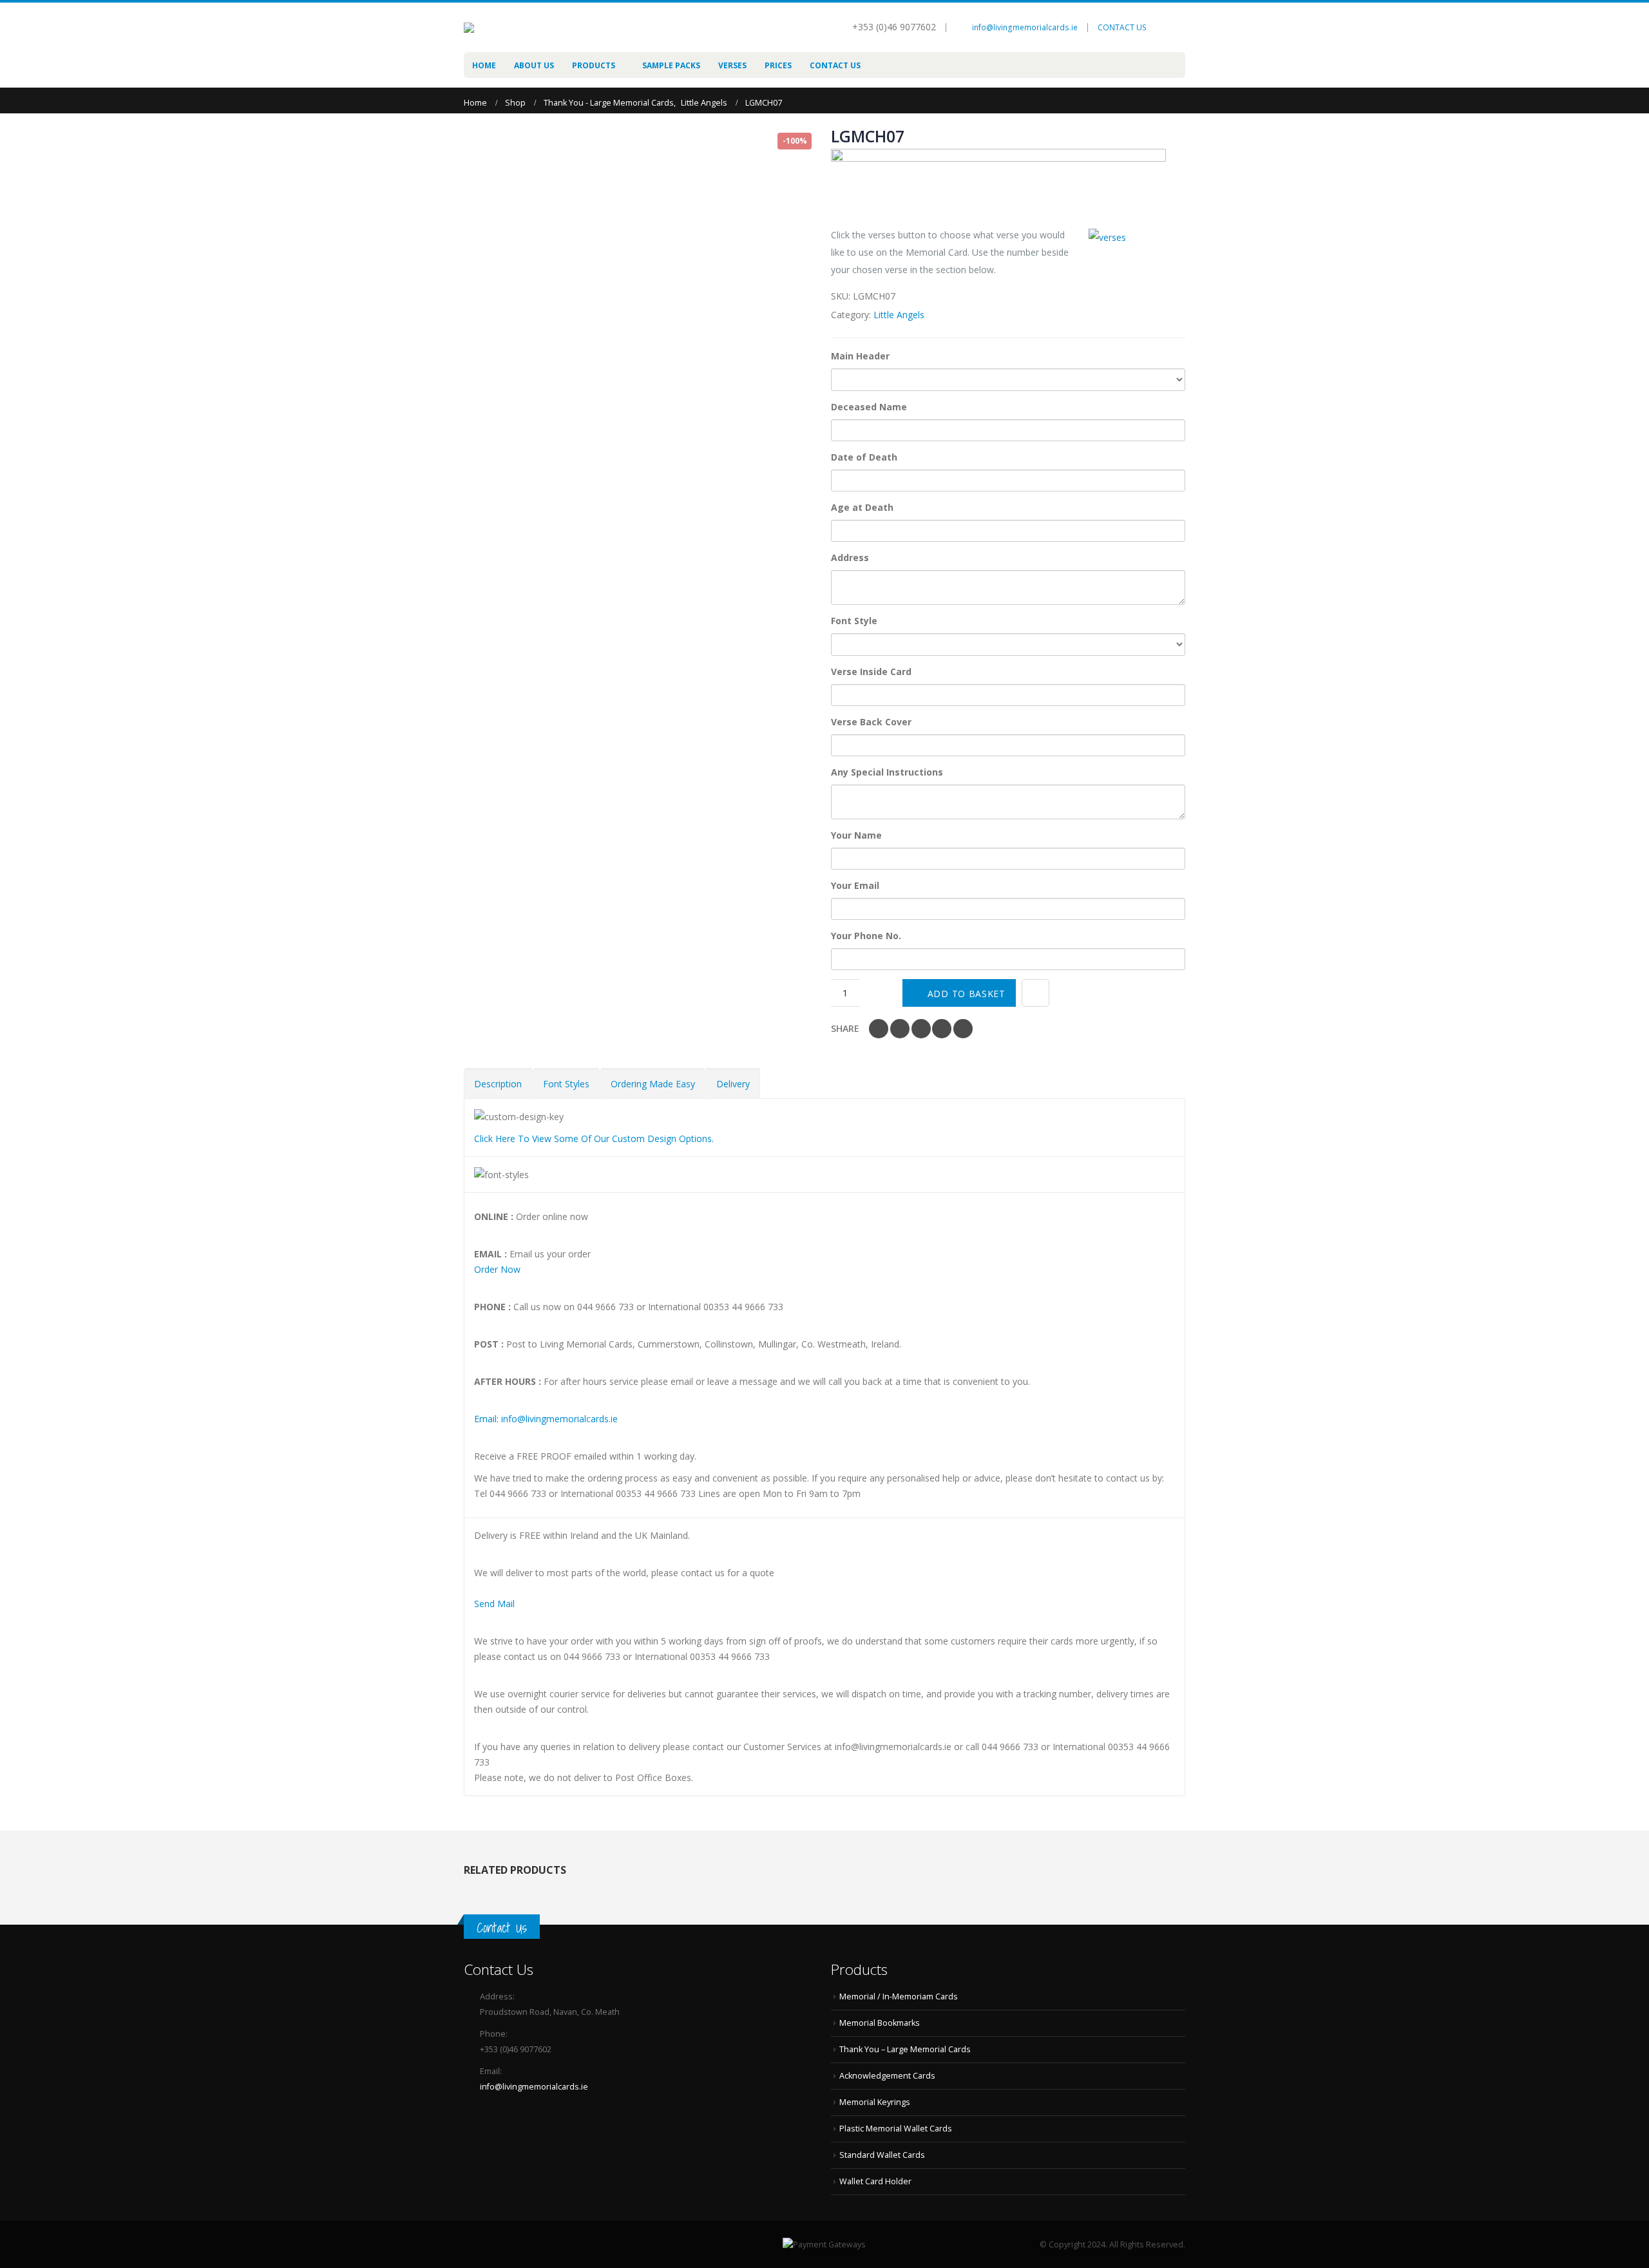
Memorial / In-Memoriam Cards (899, 1996)
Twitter (900, 1029)
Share (845, 1028)
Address (850, 557)
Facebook (879, 1029)
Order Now (497, 1269)
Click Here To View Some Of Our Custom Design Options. (594, 1139)
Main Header (860, 356)
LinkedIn (921, 1029)
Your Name (856, 835)
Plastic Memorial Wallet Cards (896, 2129)
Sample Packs (671, 65)
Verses (732, 65)
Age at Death (862, 507)
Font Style (854, 621)
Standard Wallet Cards (882, 2155)
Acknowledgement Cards (887, 2076)
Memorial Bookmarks (880, 2023)
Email (963, 1029)
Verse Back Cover (871, 722)
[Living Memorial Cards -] (515, 28)
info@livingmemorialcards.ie (1025, 27)
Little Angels (899, 315)
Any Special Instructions (887, 772)
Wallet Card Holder (875, 2181)
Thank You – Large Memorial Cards (905, 2049)
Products (594, 65)
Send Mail (494, 1604)
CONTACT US (1122, 27)
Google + (942, 1029)
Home (484, 65)
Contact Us (835, 65)
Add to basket (967, 994)
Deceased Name (869, 407)
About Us (534, 65)
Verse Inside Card (871, 672)
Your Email (855, 885)
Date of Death (864, 457)
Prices (778, 65)
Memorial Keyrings (875, 2102)
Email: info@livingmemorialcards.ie (546, 1419)
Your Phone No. (866, 936)
